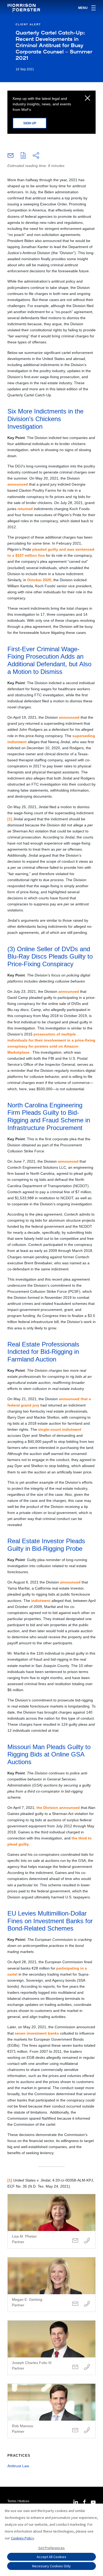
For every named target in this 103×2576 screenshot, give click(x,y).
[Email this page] (11, 157)
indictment (41, 1601)
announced (18, 484)
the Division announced (58, 1808)
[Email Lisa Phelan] (75, 2241)
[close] (88, 98)
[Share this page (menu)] (36, 156)
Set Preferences (51, 2548)
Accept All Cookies (51, 2557)
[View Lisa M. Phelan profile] (51, 2221)
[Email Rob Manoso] (75, 2431)
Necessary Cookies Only (51, 2566)
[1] (10, 819)
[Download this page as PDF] (23, 156)
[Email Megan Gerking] (75, 2304)
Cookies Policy (22, 2538)
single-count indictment (60, 1429)
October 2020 (39, 580)
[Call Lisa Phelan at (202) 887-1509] (87, 2241)
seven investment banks (37, 2033)
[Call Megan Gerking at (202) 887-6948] (87, 2304)
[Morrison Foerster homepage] (25, 8)
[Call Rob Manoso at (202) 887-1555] (87, 2431)
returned (25, 509)
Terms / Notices (18, 2501)
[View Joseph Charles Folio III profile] (51, 2348)
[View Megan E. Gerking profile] (51, 2284)
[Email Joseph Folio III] (75, 2367)
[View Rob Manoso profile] (51, 2411)
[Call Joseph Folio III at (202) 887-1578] (87, 2367)
